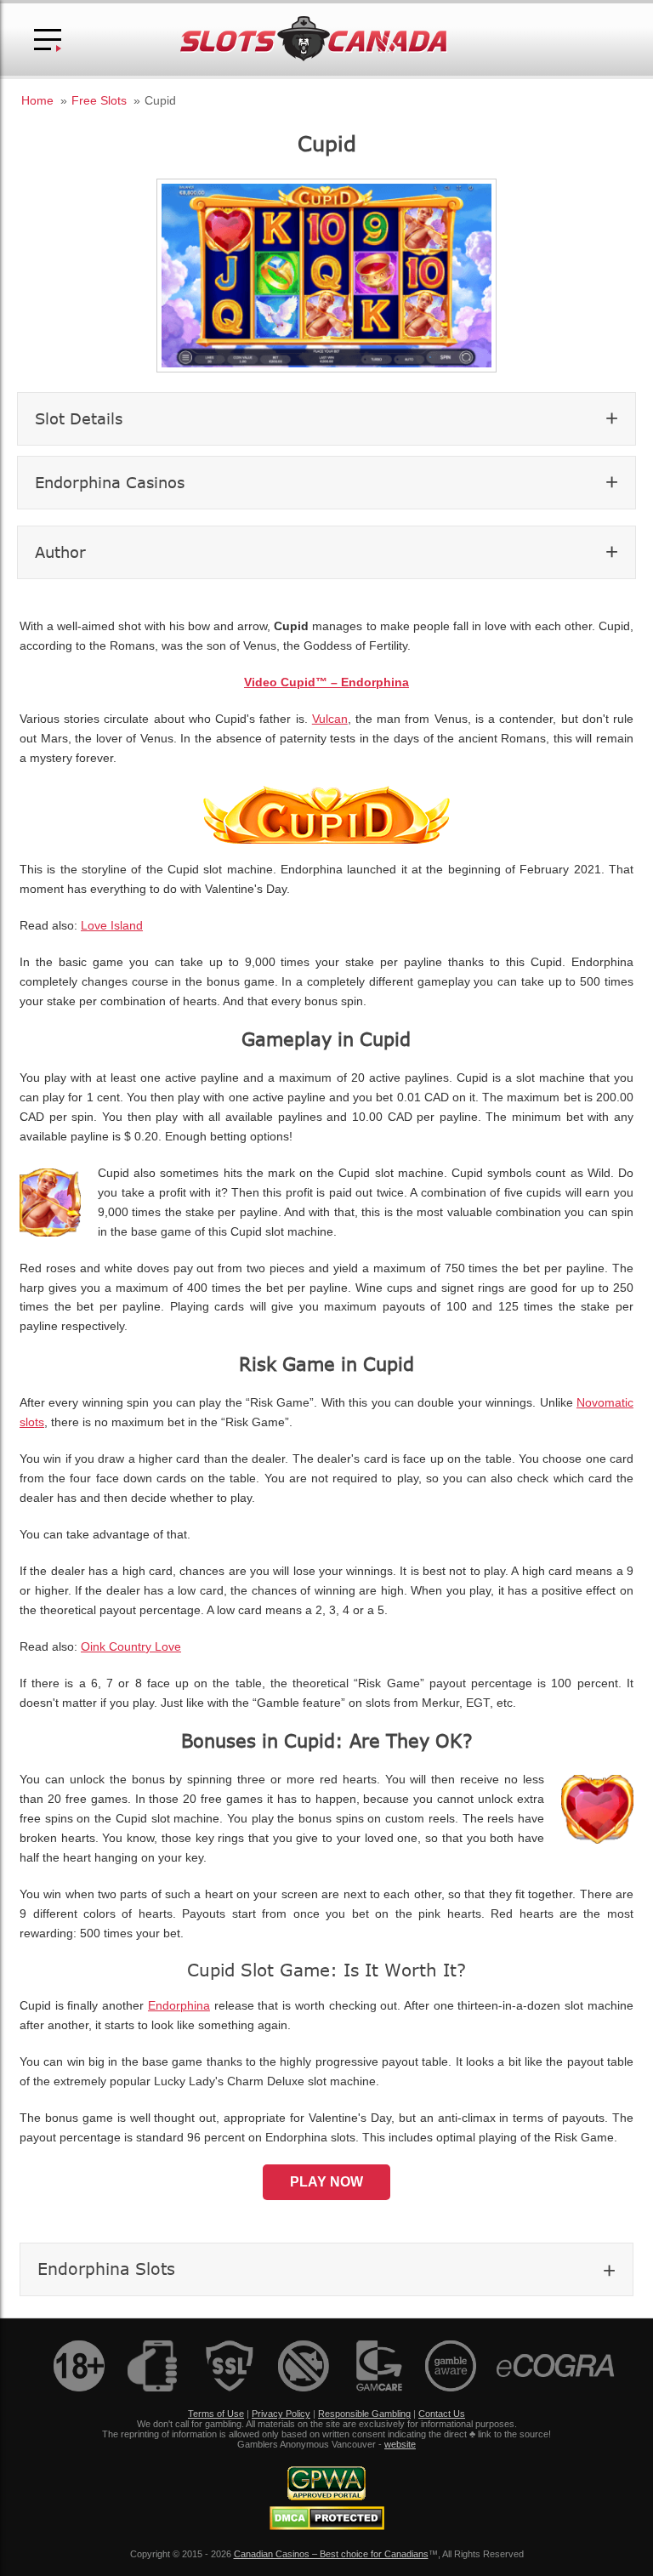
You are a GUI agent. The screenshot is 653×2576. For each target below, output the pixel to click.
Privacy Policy (281, 2414)
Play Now (326, 2182)
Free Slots (99, 100)
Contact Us (442, 2414)
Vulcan (330, 719)
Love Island (112, 926)
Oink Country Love (131, 1647)
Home (37, 100)
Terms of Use (216, 2414)
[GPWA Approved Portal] (326, 2497)
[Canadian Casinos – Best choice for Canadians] (314, 58)
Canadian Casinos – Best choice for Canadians (331, 2554)
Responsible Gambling (364, 2414)
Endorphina (179, 2006)
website (400, 2444)
